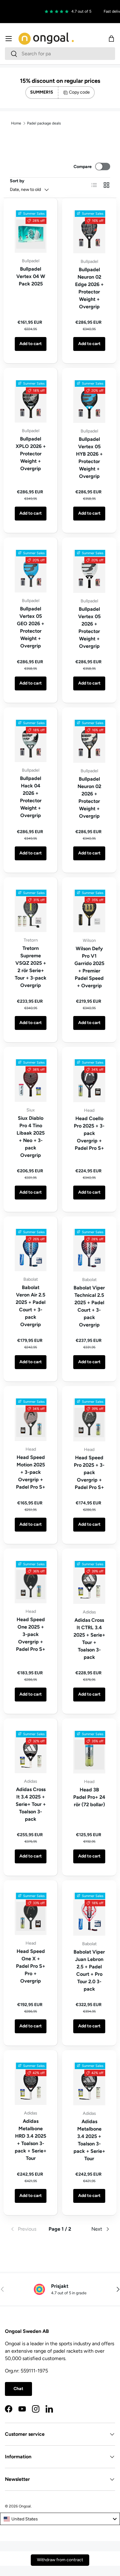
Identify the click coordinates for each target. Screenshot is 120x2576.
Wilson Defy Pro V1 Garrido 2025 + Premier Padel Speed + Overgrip (89, 967)
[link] (27, 2229)
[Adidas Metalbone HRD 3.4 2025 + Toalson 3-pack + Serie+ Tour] (31, 2084)
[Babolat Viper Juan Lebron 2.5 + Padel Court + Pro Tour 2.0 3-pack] (89, 1914)
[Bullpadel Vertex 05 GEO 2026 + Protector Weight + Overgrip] (31, 571)
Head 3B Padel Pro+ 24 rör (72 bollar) (89, 1797)
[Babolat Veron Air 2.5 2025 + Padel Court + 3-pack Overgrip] (31, 1250)
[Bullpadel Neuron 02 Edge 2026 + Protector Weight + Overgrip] (89, 232)
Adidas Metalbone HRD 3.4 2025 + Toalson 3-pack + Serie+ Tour (31, 2140)
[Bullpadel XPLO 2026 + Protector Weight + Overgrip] (31, 401)
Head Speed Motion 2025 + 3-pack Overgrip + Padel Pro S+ (31, 1472)
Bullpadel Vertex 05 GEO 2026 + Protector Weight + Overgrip (31, 627)
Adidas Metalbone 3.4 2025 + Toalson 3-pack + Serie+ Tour (89, 2140)
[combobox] (60, 54)
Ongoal (25, 2506)
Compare (83, 167)
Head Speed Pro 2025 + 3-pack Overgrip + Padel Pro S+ (89, 1472)
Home (16, 123)
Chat (18, 2389)
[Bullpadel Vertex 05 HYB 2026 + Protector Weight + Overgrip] (89, 402)
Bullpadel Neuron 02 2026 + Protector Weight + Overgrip (89, 797)
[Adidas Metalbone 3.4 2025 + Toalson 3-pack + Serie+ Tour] (89, 2084)
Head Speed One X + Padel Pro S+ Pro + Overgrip (31, 1966)
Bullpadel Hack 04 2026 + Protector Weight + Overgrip (31, 797)
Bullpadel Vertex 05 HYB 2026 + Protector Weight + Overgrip (89, 458)
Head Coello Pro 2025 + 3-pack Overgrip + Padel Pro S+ (89, 1133)
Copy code (79, 92)
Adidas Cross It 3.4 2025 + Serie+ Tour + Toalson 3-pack (31, 1804)
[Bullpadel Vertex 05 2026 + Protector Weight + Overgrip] (89, 571)
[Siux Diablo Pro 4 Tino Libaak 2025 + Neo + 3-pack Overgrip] (31, 1080)
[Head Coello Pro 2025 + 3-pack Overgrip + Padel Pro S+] (89, 1081)
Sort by (17, 181)
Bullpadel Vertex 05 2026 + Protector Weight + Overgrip (89, 628)
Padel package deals (44, 123)
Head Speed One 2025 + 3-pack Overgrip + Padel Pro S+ (31, 1634)
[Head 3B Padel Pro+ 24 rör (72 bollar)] (89, 1752)
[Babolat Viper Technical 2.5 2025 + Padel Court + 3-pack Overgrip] (89, 1250)
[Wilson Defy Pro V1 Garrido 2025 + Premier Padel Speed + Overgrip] (89, 911)
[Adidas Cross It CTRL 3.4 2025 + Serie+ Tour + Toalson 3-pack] (89, 1582)
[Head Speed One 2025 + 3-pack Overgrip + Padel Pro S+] (31, 1582)
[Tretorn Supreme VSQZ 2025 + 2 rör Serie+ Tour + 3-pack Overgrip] (31, 911)
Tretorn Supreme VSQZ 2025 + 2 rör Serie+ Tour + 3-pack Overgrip (31, 967)
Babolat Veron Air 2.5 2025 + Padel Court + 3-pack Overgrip (31, 1306)
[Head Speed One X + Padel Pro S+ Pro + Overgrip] (31, 1914)
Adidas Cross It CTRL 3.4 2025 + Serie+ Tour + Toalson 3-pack (89, 1639)
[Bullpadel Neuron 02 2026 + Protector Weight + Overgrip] (89, 741)
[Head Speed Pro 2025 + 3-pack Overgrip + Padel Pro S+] (89, 1420)
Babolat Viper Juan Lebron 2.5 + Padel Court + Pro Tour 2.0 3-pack (89, 1970)
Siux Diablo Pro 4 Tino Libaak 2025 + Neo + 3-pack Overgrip (31, 1137)
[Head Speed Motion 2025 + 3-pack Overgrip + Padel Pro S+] (31, 1420)
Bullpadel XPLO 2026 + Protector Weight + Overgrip (31, 454)
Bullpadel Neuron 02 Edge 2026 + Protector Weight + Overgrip (89, 288)
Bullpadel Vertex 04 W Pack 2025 (31, 276)
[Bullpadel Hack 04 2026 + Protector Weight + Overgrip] (31, 741)
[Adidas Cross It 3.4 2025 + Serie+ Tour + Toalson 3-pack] (31, 1752)
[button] (111, 39)
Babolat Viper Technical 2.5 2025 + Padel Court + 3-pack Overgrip (89, 1306)
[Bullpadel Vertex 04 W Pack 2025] (31, 232)
